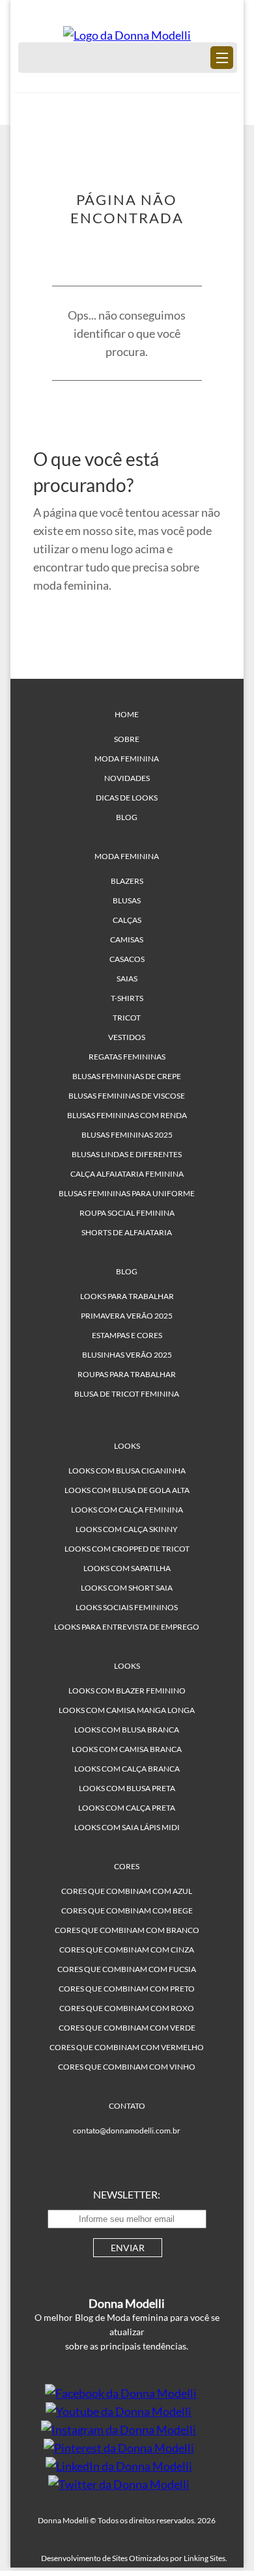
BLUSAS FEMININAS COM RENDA (127, 1115)
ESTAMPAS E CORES (127, 1335)
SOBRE (127, 739)
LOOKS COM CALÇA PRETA (127, 1808)
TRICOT (127, 1018)
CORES (127, 1866)
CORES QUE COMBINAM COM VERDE (127, 2028)
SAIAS (127, 979)
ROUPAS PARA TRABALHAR (127, 1374)
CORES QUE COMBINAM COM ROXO (127, 2008)
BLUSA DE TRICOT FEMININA (127, 1394)
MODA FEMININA (127, 759)
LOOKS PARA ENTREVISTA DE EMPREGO (127, 1627)
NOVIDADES (127, 778)
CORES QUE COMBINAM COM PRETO (127, 1989)
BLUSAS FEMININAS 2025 (127, 1135)
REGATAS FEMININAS (127, 1057)
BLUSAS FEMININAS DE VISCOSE (127, 1096)
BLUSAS (127, 900)
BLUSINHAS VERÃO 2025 (127, 1355)
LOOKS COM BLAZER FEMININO (127, 1691)
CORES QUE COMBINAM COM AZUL (127, 1891)
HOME (127, 714)
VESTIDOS (127, 1037)
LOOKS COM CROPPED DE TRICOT (127, 1549)
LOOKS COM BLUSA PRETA (127, 1788)
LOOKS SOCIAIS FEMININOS (127, 1607)
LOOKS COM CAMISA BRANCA (127, 1749)
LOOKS (127, 1446)
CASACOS (127, 959)
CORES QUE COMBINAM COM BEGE (127, 1911)
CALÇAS (127, 920)
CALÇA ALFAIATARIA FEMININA (127, 1174)
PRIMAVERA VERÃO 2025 (127, 1316)
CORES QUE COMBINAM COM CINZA (127, 1950)
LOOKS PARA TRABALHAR (127, 1296)
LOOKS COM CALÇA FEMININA (127, 1510)
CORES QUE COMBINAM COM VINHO (127, 2067)
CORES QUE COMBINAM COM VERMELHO (127, 2047)
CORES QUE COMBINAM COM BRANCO (127, 1930)
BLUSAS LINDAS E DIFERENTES (127, 1154)
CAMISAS (127, 939)
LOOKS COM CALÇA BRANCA (127, 1769)
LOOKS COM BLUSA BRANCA (127, 1730)
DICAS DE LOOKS (127, 798)
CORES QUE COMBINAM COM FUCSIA (127, 1969)
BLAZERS (127, 881)
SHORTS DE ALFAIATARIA (127, 1232)
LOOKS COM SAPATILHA (127, 1568)
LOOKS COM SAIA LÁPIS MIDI (127, 1827)
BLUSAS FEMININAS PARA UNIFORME (127, 1193)
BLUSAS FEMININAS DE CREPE (127, 1076)
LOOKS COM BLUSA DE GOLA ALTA (127, 1490)
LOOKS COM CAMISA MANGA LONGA (127, 1710)
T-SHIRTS (127, 998)
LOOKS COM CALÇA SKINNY (127, 1529)
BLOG (127, 817)
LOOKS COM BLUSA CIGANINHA (127, 1471)
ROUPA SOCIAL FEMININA (127, 1213)
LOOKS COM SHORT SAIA (127, 1588)
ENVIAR (128, 2248)
